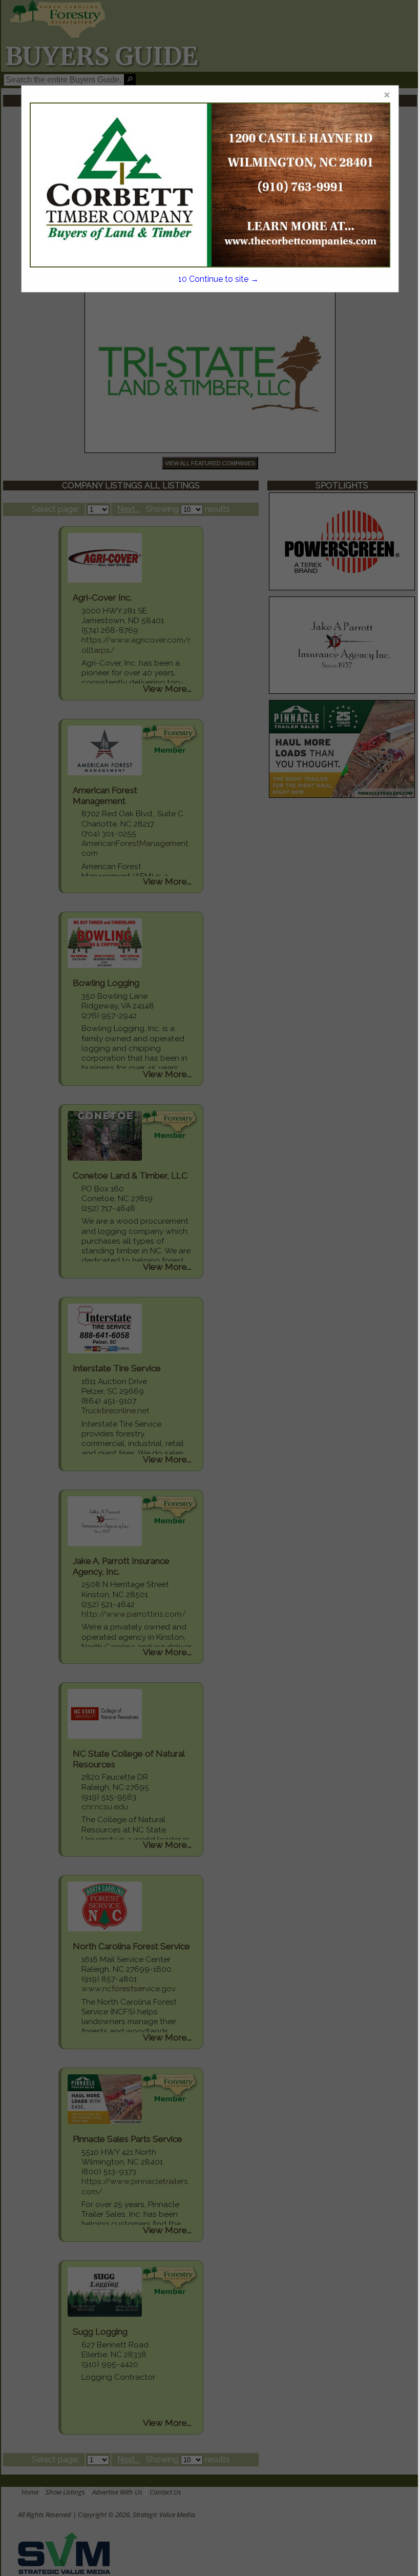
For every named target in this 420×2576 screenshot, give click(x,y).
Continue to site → (218, 279)
